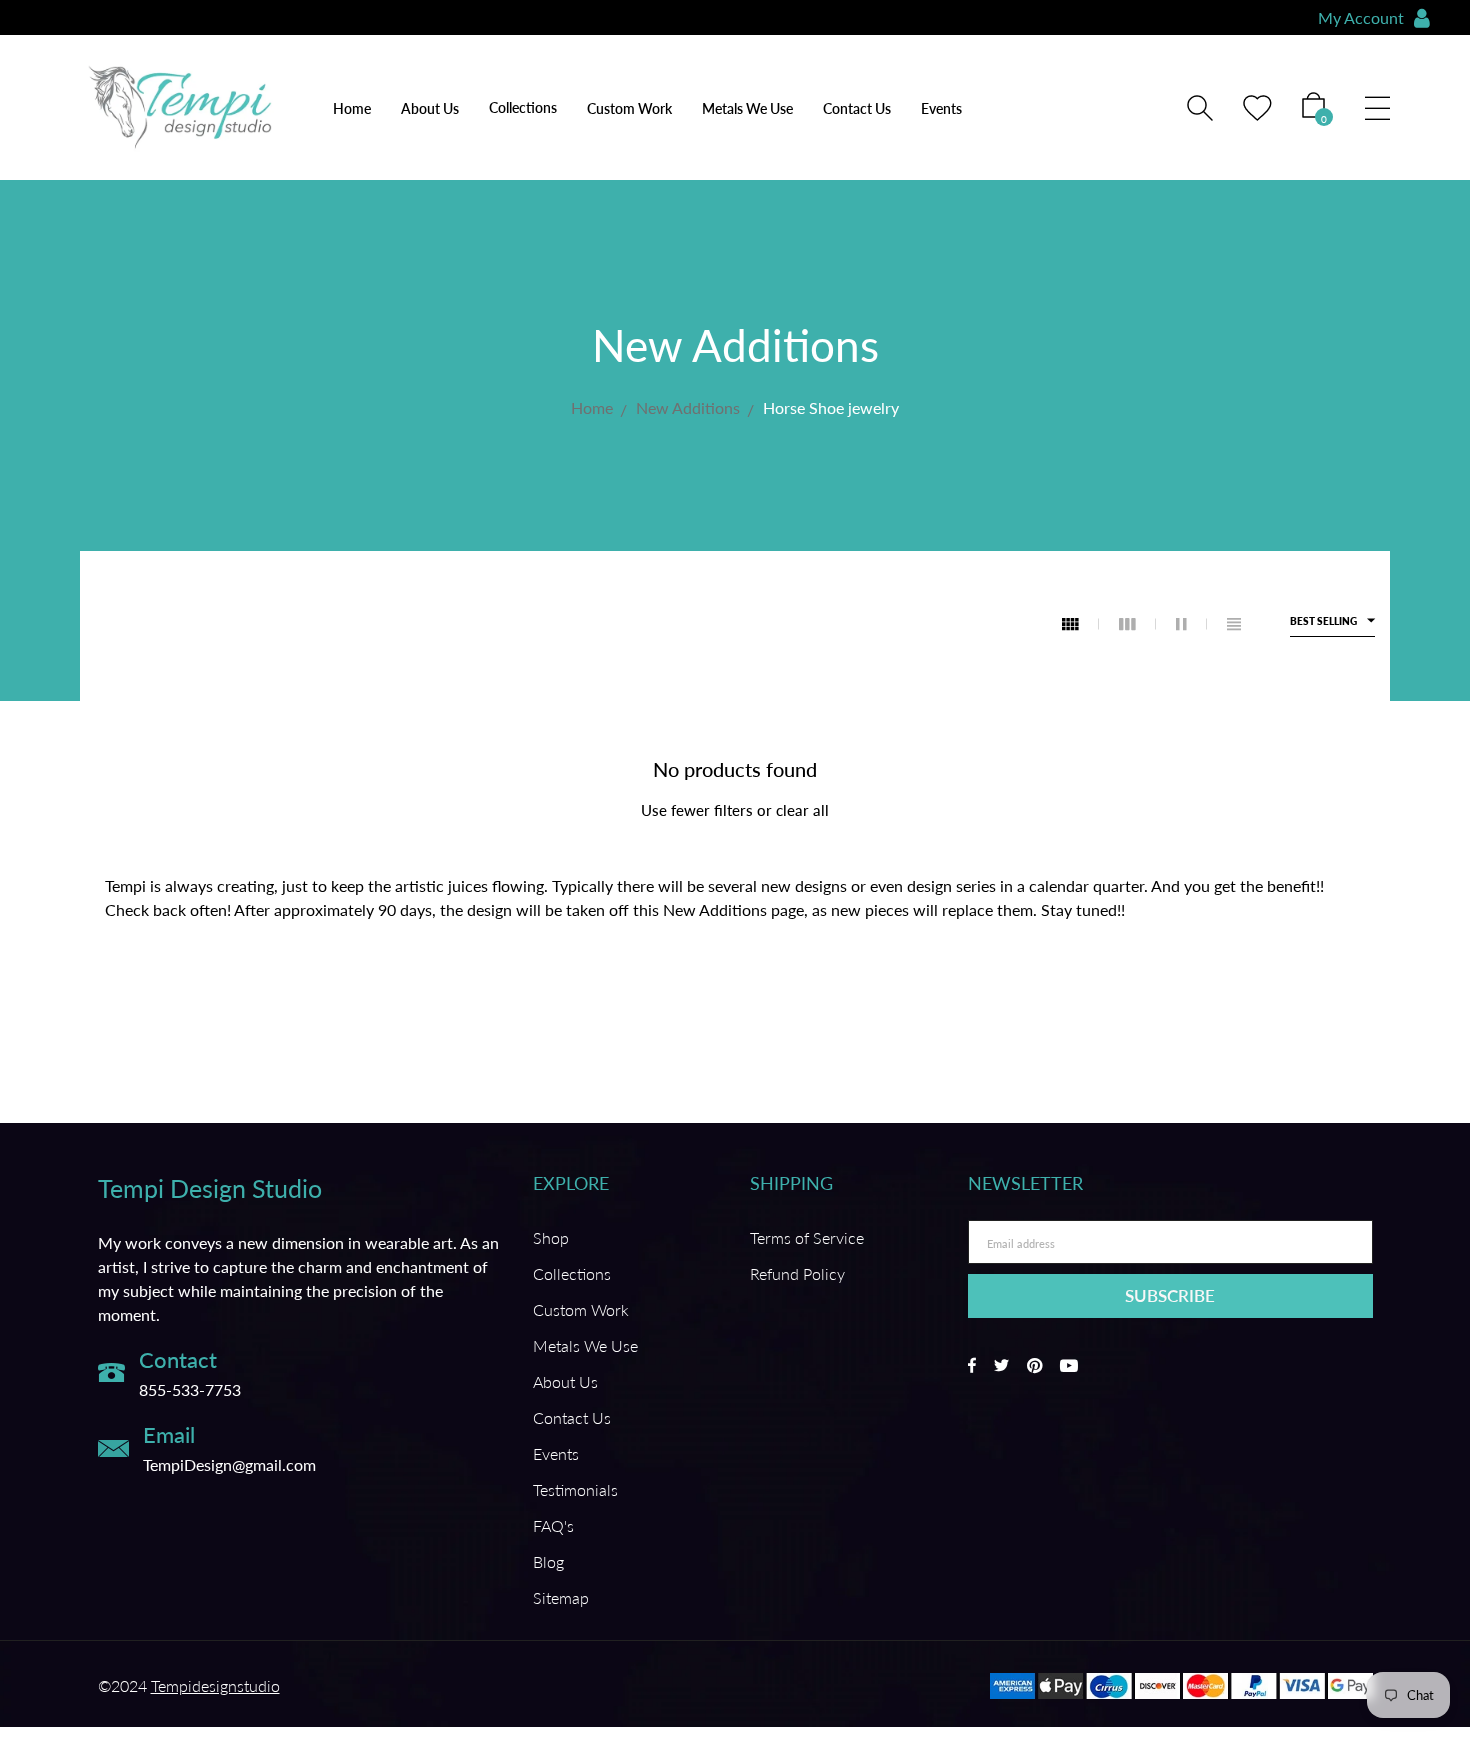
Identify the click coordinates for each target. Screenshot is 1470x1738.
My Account (1361, 17)
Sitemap (561, 1597)
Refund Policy (797, 1273)
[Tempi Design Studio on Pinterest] (1034, 1365)
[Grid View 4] (1080, 624)
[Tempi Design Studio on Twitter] (1001, 1365)
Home (352, 108)
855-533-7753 (190, 1389)
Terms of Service (807, 1237)
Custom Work (629, 108)
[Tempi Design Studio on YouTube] (1069, 1365)
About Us (430, 108)
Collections (572, 1273)
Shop (551, 1237)
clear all (802, 810)
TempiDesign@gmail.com (229, 1464)
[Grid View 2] (1191, 624)
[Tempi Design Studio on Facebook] (972, 1365)
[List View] (1234, 624)
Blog (548, 1561)
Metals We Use (747, 108)
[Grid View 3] (1137, 624)
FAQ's (553, 1525)
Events (941, 108)
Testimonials (575, 1489)
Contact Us (857, 108)
